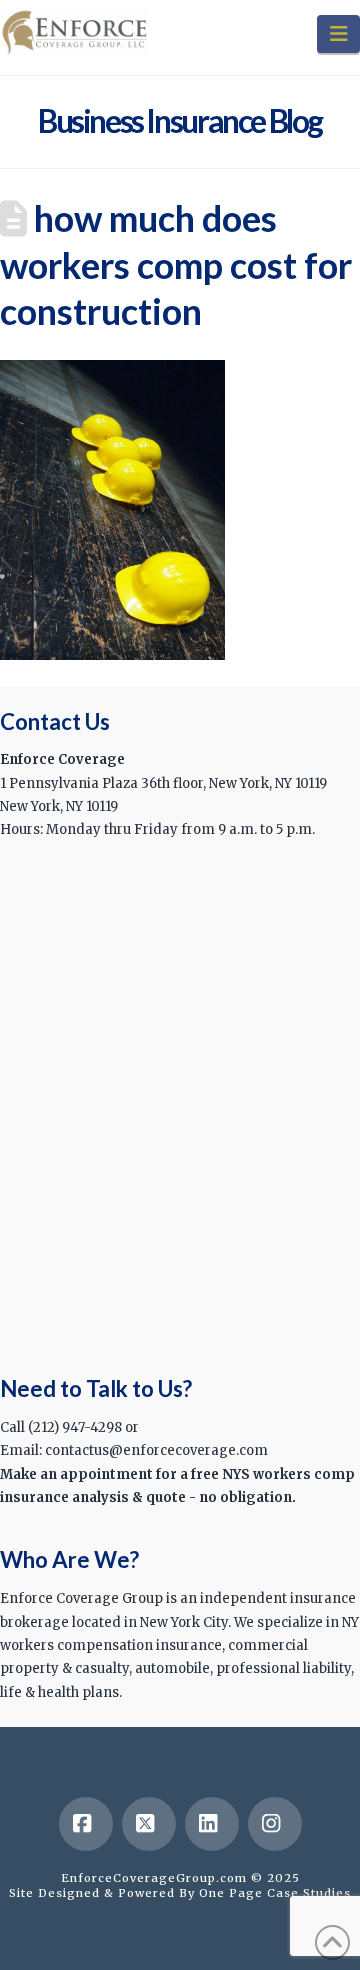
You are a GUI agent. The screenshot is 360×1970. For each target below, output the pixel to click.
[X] (149, 1824)
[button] (338, 34)
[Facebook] (86, 1824)
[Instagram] (275, 1824)
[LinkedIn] (212, 1824)
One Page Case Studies (275, 1893)
